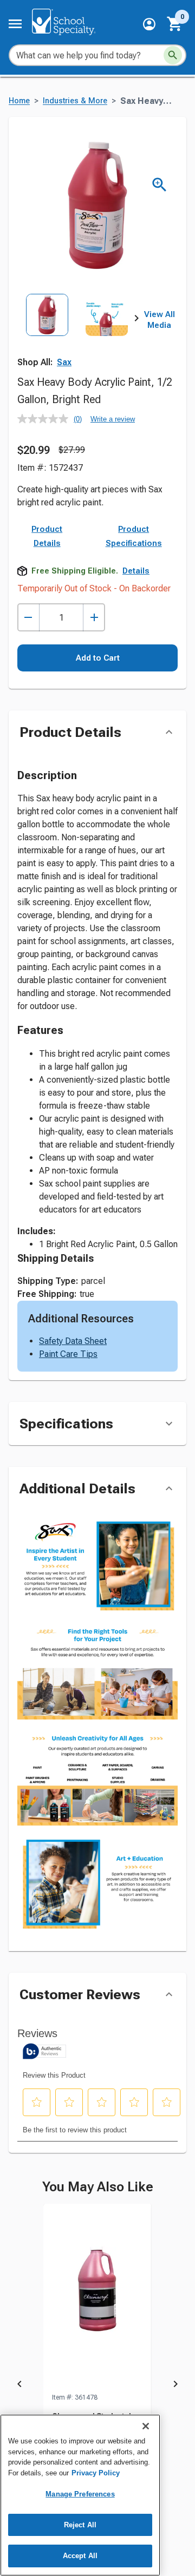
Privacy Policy (96, 2473)
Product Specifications (134, 536)
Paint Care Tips (68, 1354)
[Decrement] (28, 618)
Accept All (80, 2556)
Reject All (80, 2525)
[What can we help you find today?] (173, 55)
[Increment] (94, 618)
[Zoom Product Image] (160, 185)
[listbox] (77, 331)
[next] (136, 320)
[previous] (19, 2386)
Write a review (113, 419)
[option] (47, 331)
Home (19, 101)
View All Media (160, 320)
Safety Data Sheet (73, 1341)
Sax (64, 362)
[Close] (146, 2426)
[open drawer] (15, 24)
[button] (149, 24)
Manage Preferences (80, 2494)
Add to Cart (98, 658)
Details (136, 571)
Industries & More (75, 101)
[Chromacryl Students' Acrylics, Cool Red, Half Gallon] (97, 2298)
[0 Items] (175, 24)
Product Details (47, 536)
